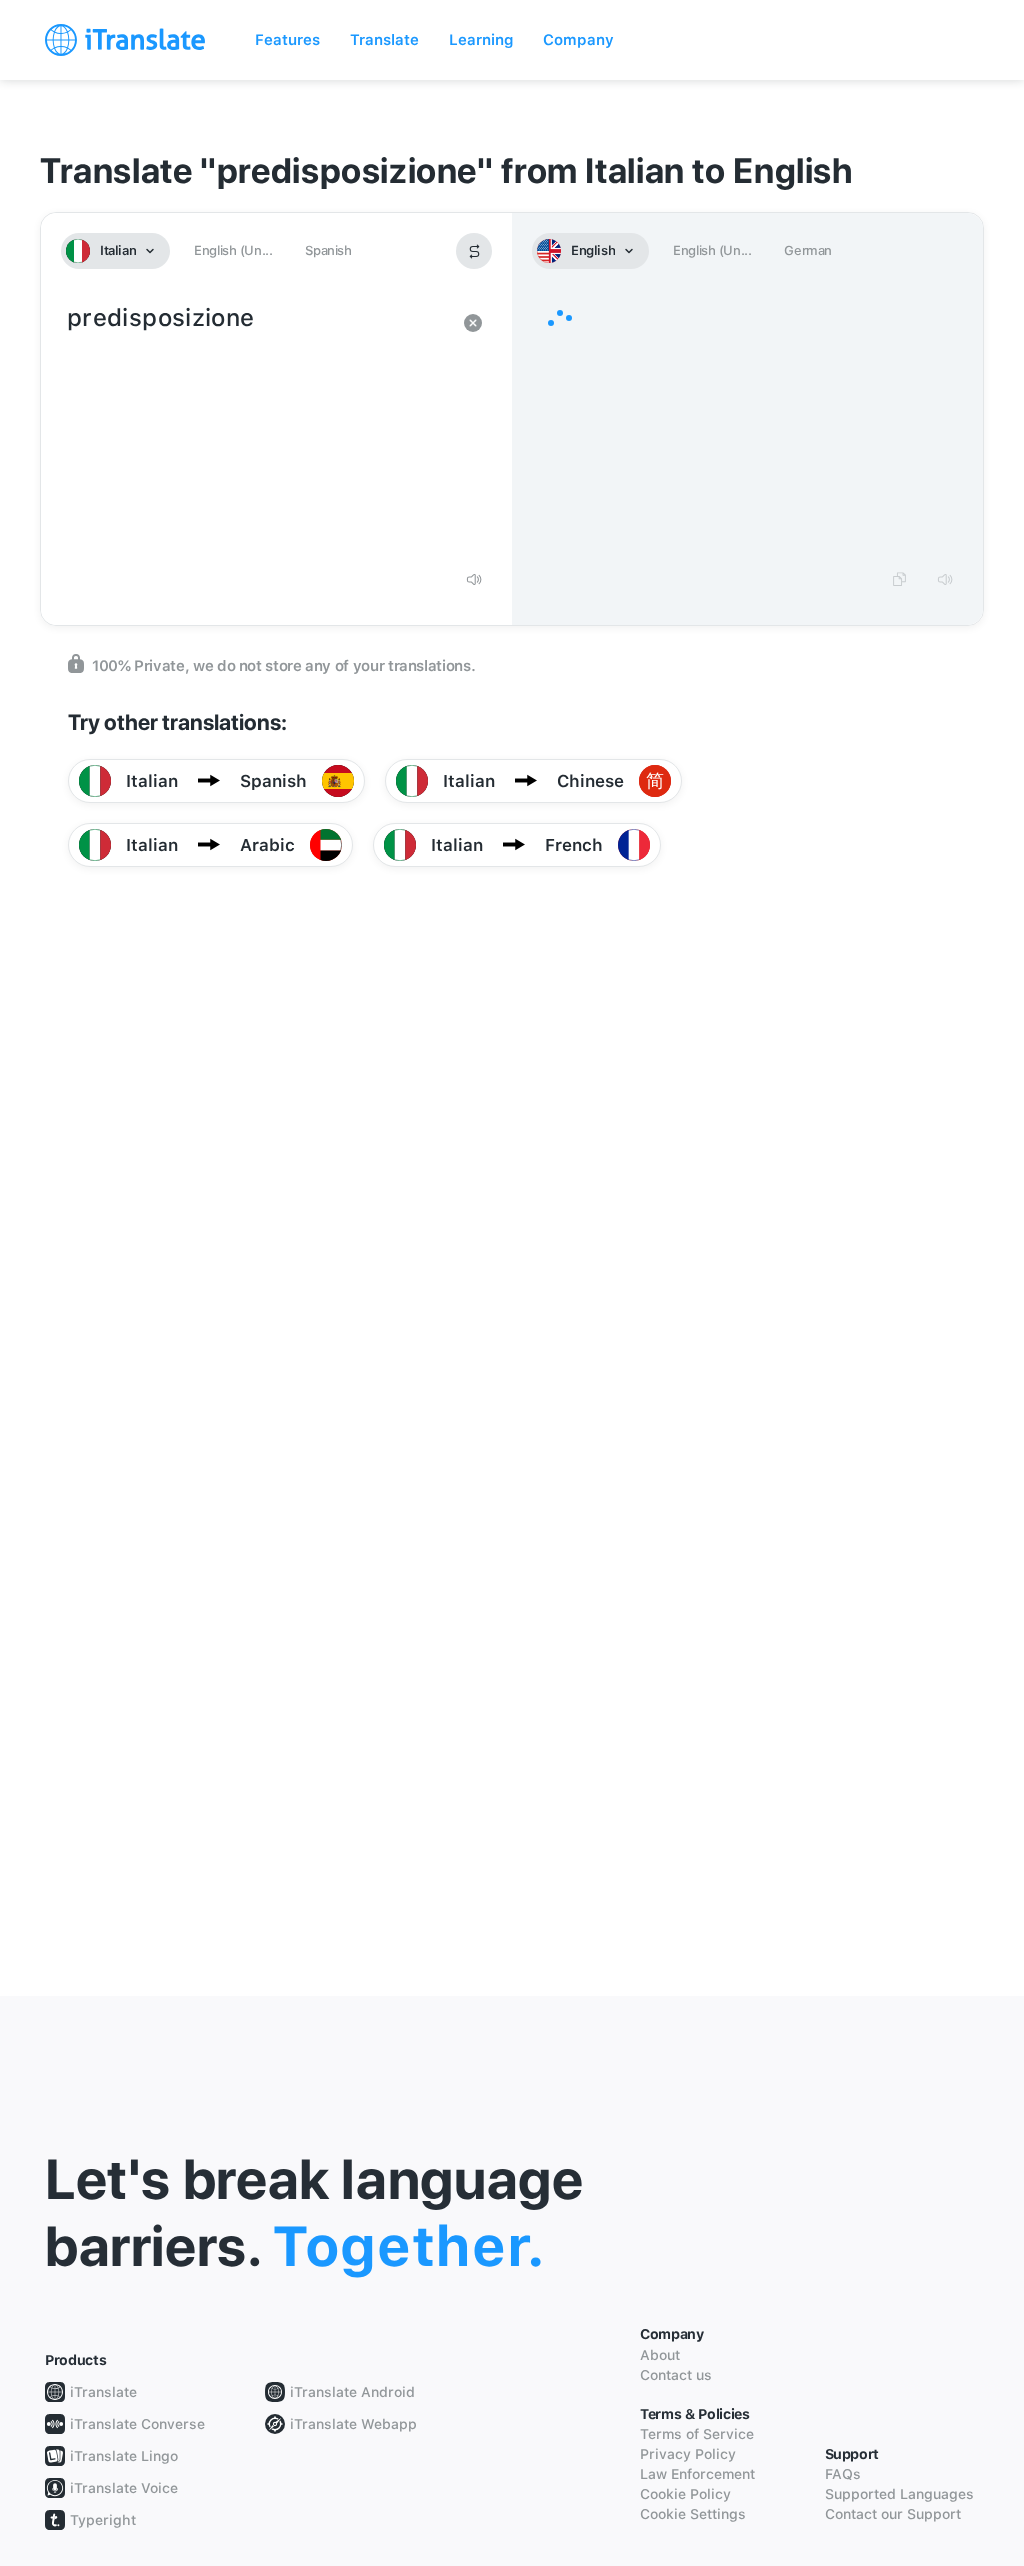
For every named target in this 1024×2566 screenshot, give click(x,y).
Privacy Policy (688, 2454)
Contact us (676, 2375)
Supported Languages (899, 2494)
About (660, 2355)
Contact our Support (893, 2514)
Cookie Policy (685, 2494)
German (808, 250)
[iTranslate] (125, 40)
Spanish (328, 250)
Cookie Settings (693, 2514)
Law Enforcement (697, 2474)
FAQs (843, 2474)
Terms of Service (697, 2434)
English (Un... (233, 250)
